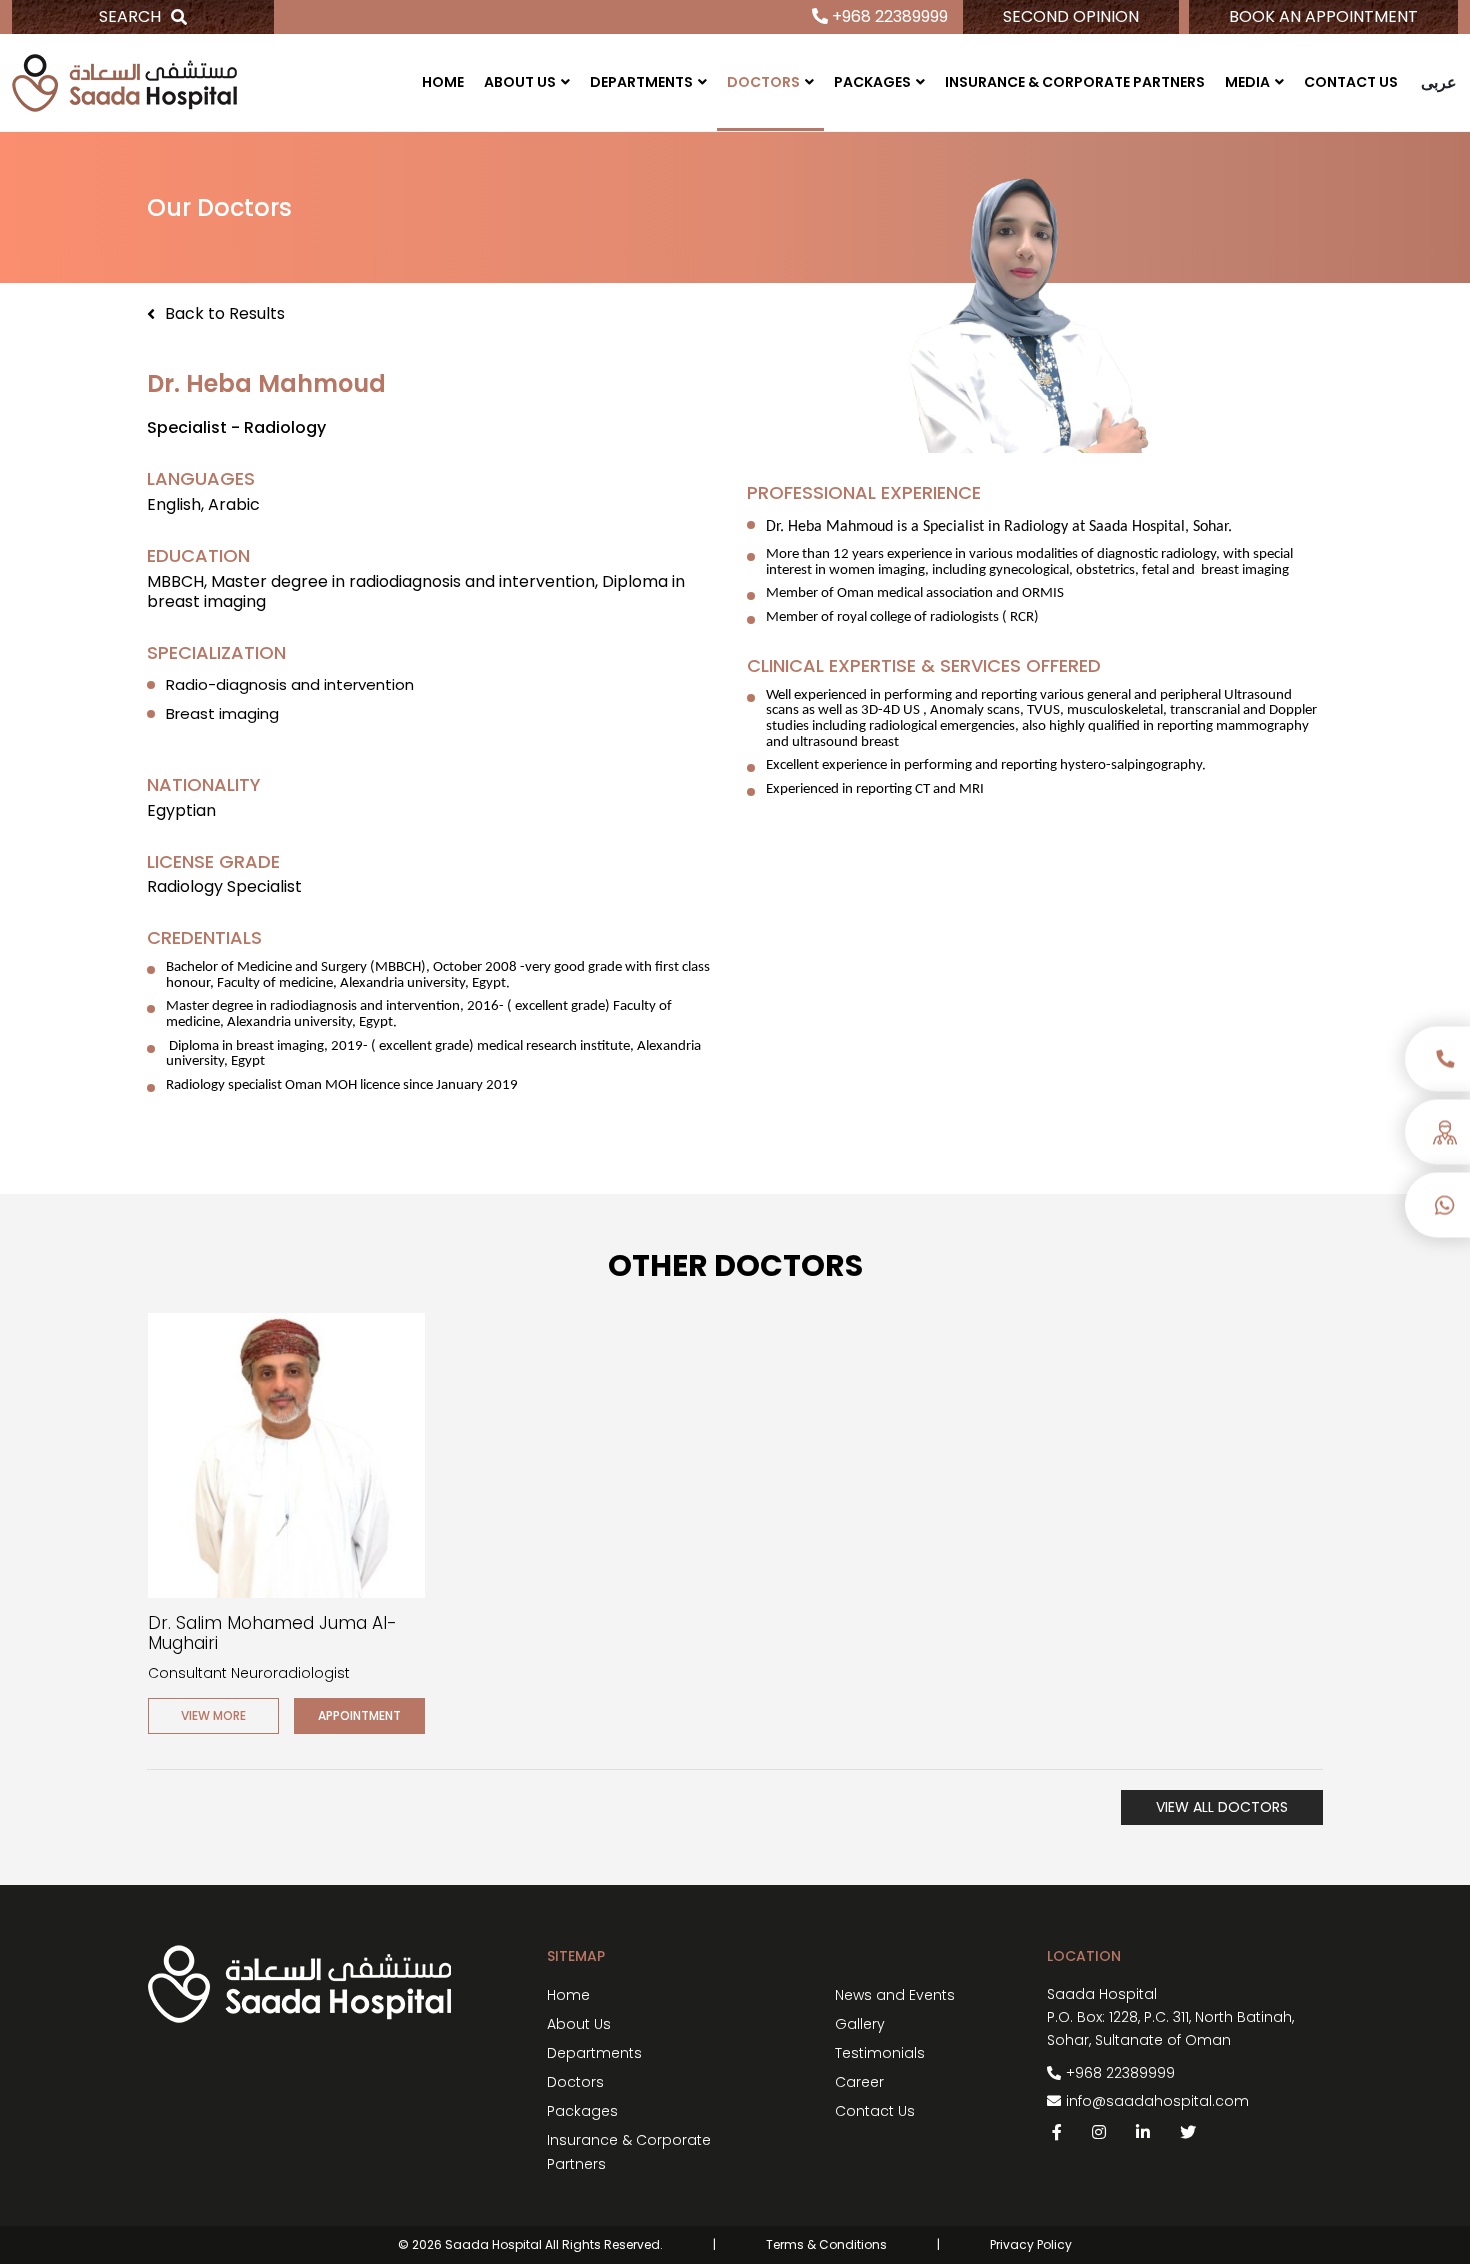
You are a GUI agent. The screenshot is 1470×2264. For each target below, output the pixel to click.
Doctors (763, 82)
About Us (520, 82)
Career (859, 2082)
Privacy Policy (1031, 2244)
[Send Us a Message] (1437, 1209)
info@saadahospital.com (1157, 2101)
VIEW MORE (213, 1715)
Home (443, 82)
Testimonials (880, 2053)
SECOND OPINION (1071, 16)
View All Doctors (1222, 1807)
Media (1247, 82)
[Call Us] (1437, 1063)
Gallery (860, 2024)
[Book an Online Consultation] (1437, 1138)
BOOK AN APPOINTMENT (1323, 16)
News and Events (895, 1995)
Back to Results (225, 314)
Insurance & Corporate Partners (1075, 82)
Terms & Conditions (826, 2244)
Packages (872, 82)
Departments (641, 82)
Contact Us (1351, 82)
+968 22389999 (888, 16)
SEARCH (130, 16)
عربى (1439, 82)
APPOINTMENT (359, 1715)
